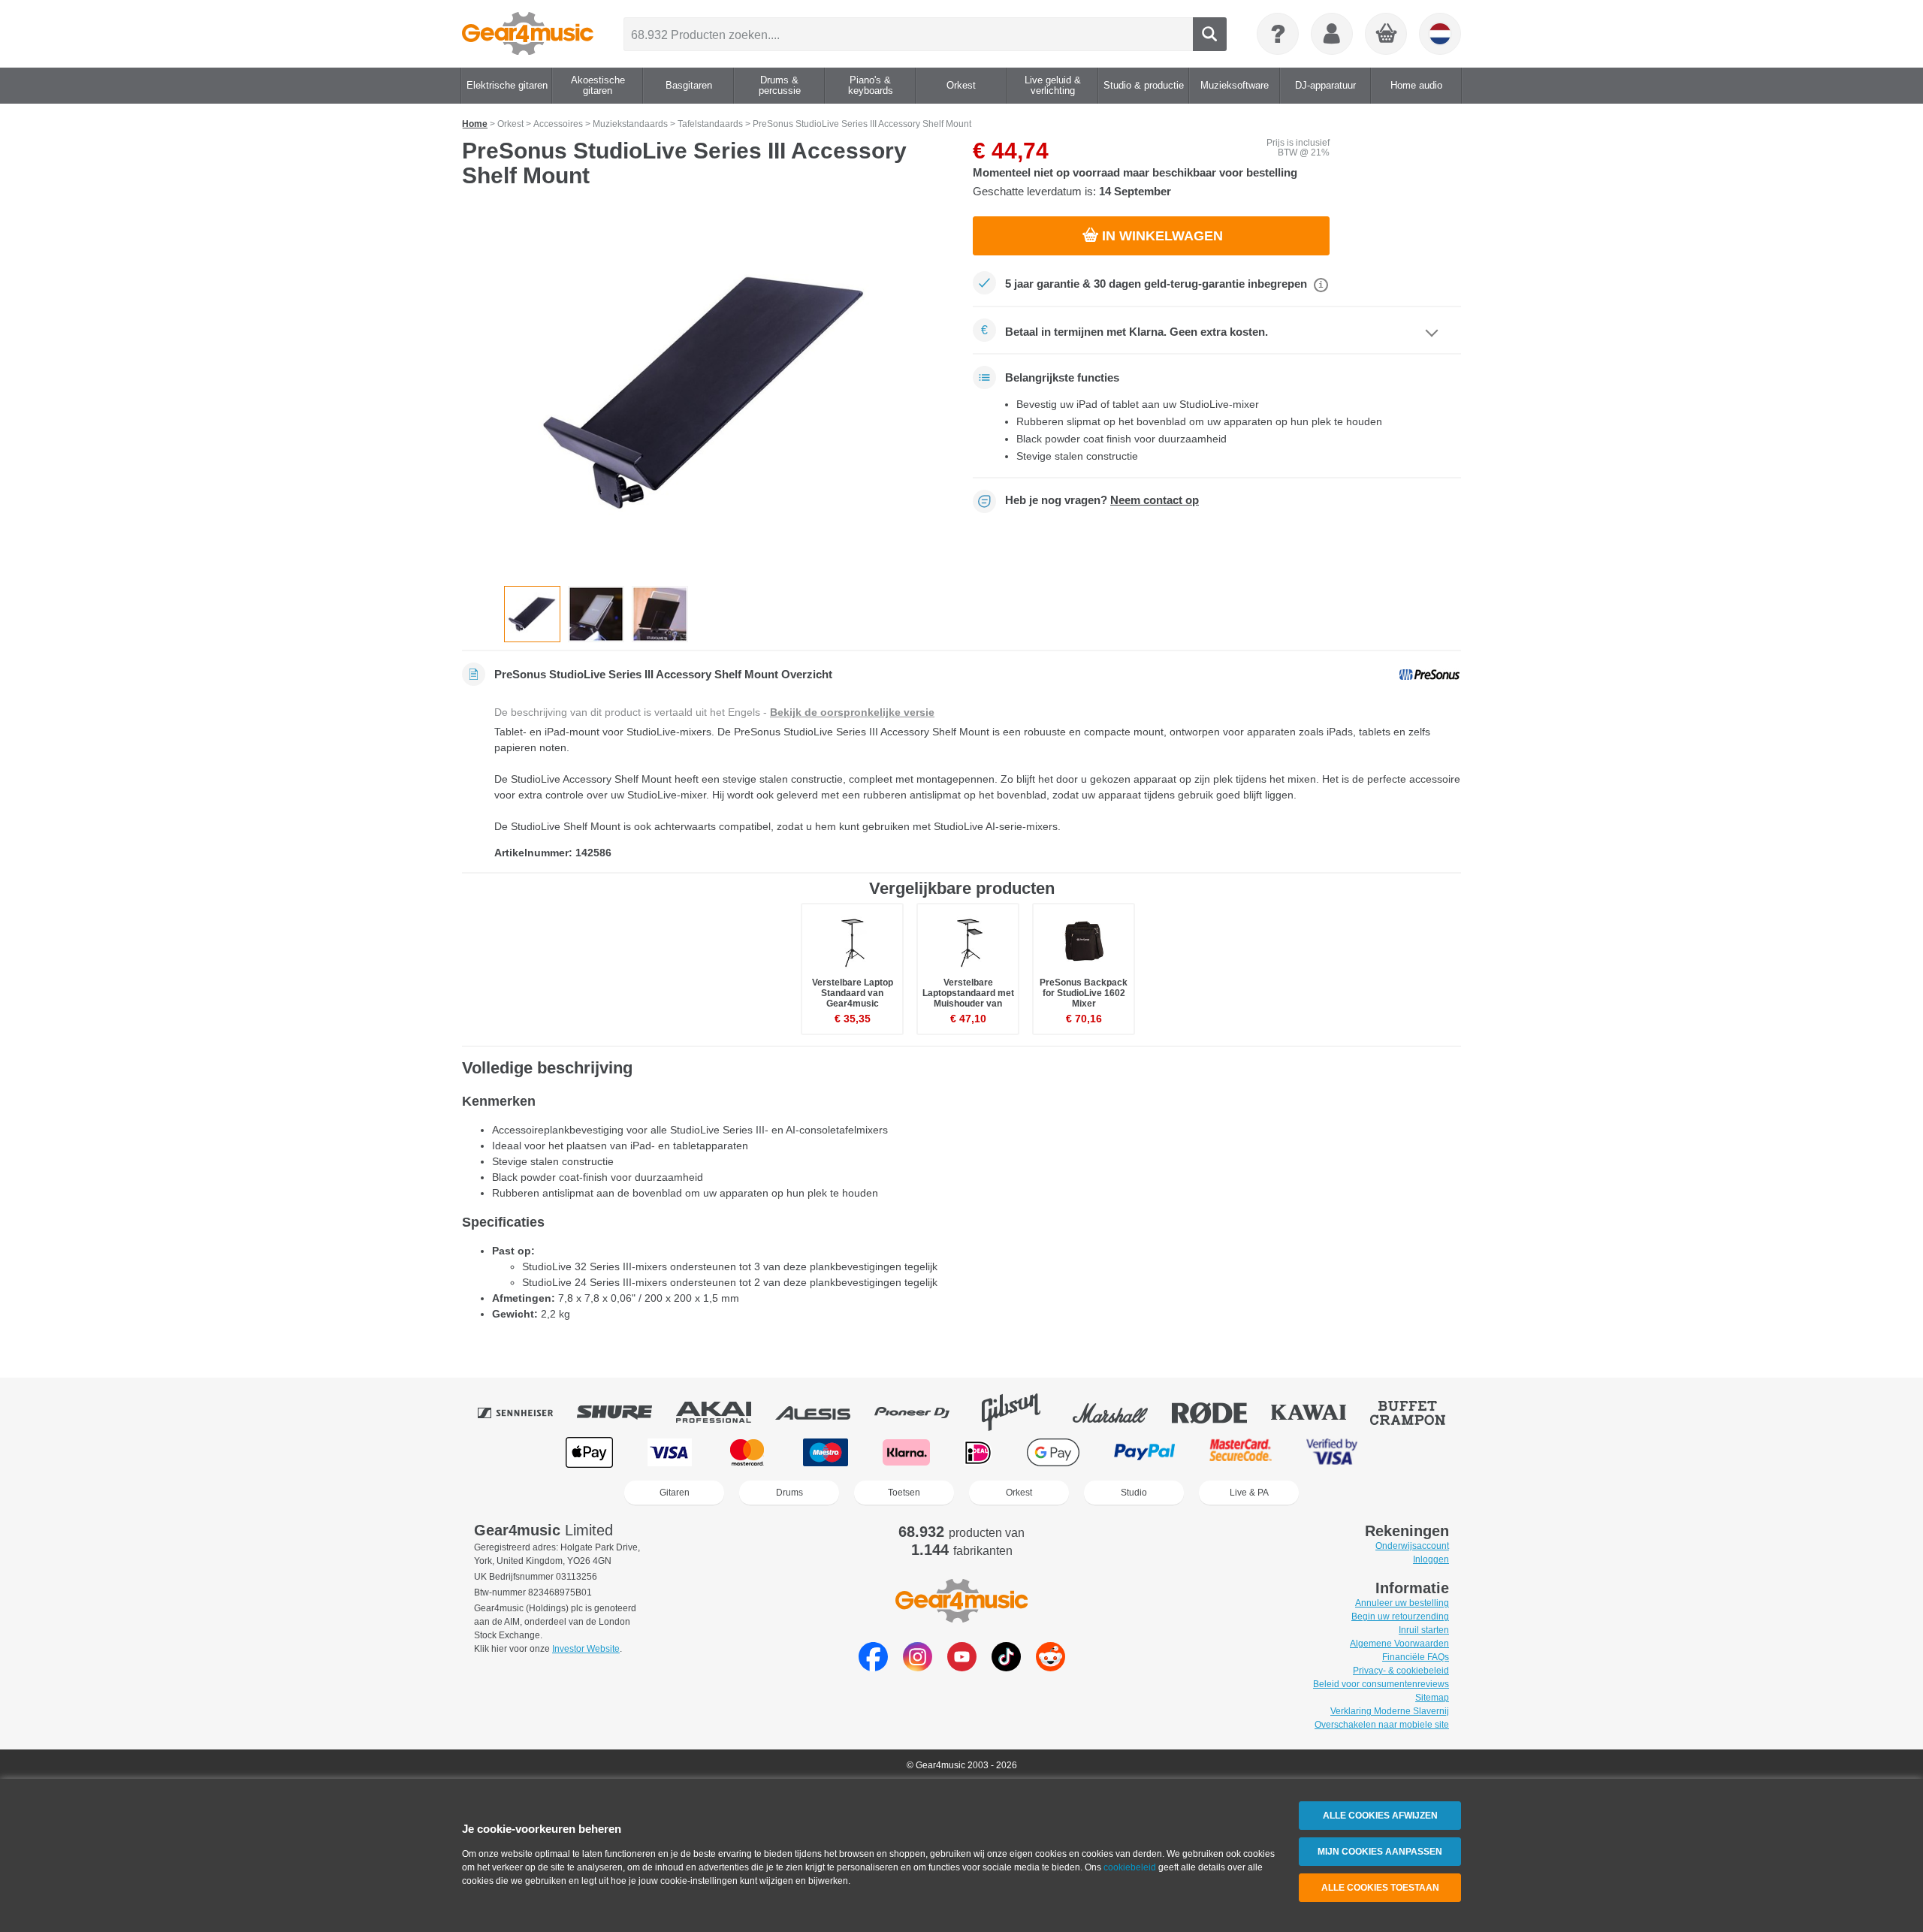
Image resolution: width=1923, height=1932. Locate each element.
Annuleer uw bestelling (1402, 1603)
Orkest (1019, 1493)
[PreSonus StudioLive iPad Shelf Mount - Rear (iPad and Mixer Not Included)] (660, 614)
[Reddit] (1051, 1667)
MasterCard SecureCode (1241, 1452)
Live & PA (1249, 1493)
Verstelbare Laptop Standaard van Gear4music (853, 993)
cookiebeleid (1130, 1867)
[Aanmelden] (1332, 34)
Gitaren (675, 1493)
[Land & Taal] (1440, 34)
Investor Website (586, 1649)
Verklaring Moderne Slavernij (1390, 1711)
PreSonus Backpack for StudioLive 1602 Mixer (1084, 993)
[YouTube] (962, 1667)
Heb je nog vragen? (1102, 500)
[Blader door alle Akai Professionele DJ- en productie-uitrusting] (724, 1412)
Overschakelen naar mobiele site (1382, 1725)
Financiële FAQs (1416, 1657)
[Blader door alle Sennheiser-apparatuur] (526, 1412)
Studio (1134, 1493)
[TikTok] (1006, 1667)
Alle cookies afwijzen (1380, 1816)
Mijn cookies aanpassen (1380, 1852)
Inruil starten (1424, 1630)
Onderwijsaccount (1412, 1546)
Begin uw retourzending (1400, 1617)
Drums (789, 1493)
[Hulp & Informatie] (1278, 34)
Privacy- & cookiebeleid (1401, 1671)
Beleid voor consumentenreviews (1381, 1684)
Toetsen (904, 1493)
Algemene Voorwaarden (1399, 1644)
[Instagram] (918, 1667)
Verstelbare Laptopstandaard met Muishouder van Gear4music (968, 999)
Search (1210, 34)
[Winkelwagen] (1387, 35)
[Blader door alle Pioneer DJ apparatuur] (922, 1412)
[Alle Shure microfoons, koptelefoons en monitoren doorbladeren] (625, 1412)
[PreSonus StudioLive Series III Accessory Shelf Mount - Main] (706, 392)
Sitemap (1432, 1698)
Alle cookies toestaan (1380, 1888)
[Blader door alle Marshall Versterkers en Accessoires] (1121, 1412)
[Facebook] (873, 1667)
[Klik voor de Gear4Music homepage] (528, 34)
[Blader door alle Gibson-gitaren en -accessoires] (1022, 1412)
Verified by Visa (1332, 1452)
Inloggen (1431, 1559)
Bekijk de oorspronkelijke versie (852, 712)
